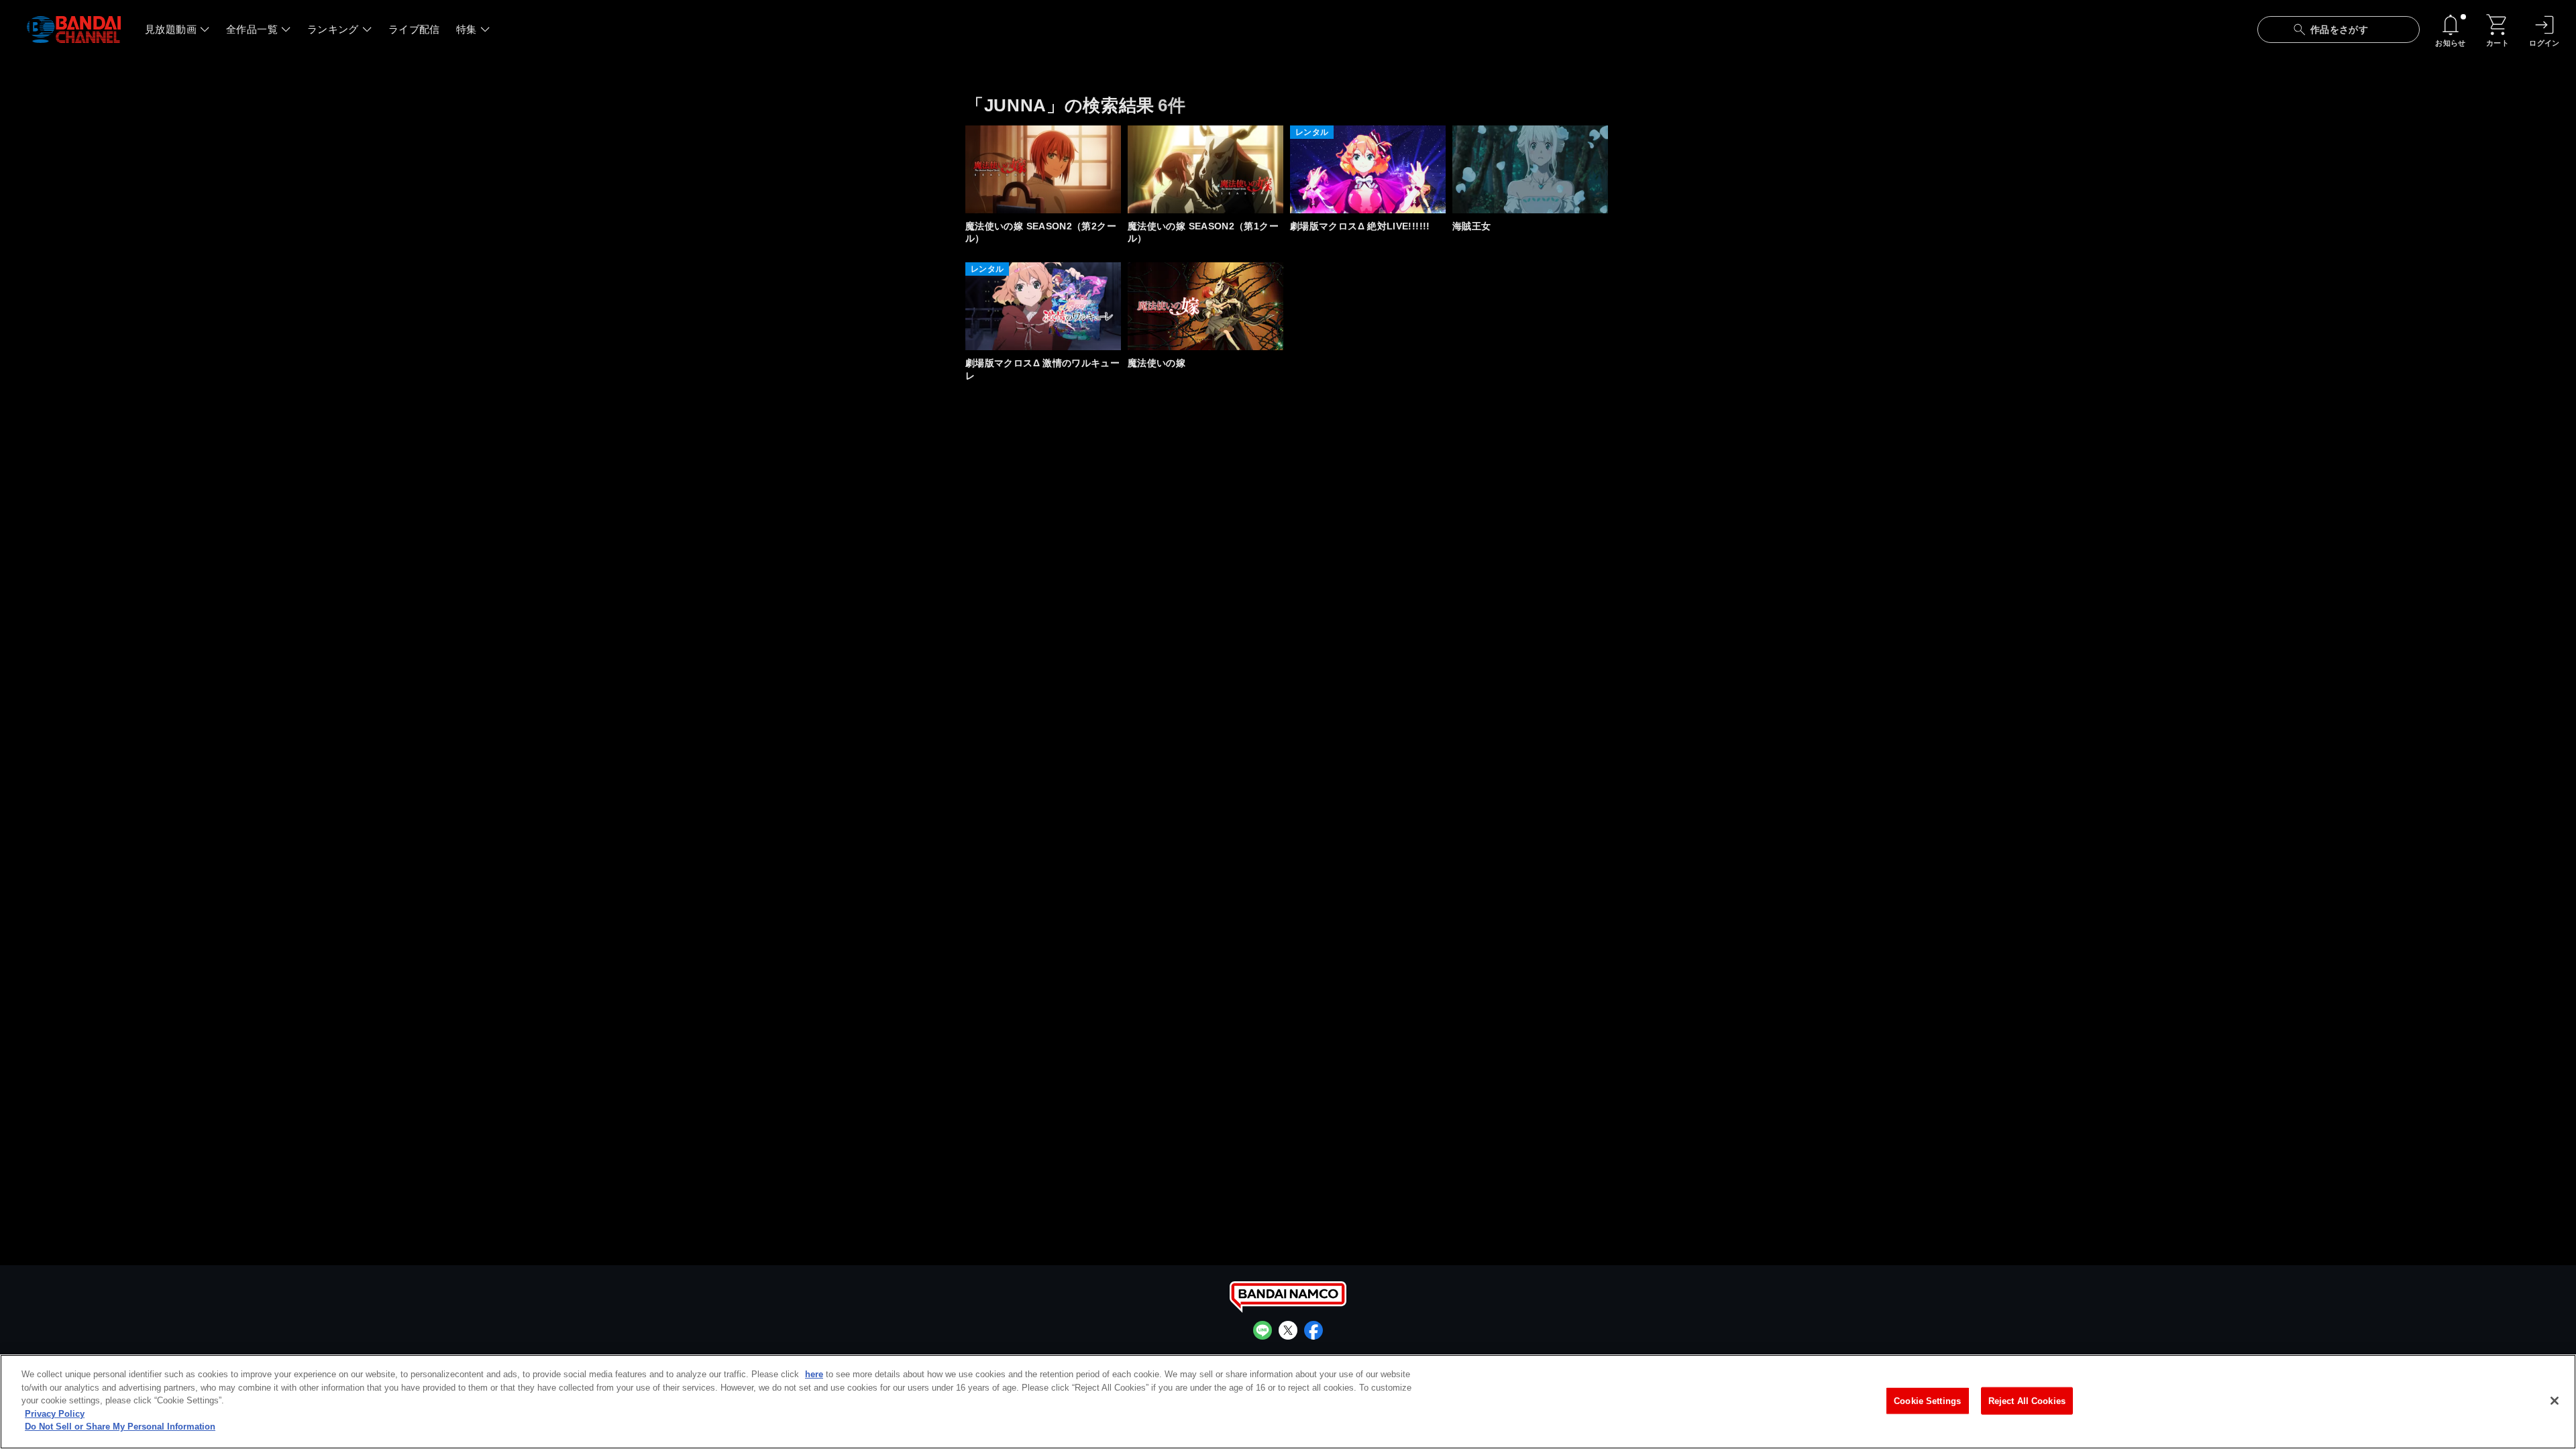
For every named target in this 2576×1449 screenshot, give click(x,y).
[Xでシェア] (1288, 1330)
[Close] (2555, 1401)
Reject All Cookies (2027, 1400)
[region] (1288, 1402)
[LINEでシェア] (1263, 1330)
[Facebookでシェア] (1313, 1330)
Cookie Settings (1927, 1400)
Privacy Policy (55, 1414)
